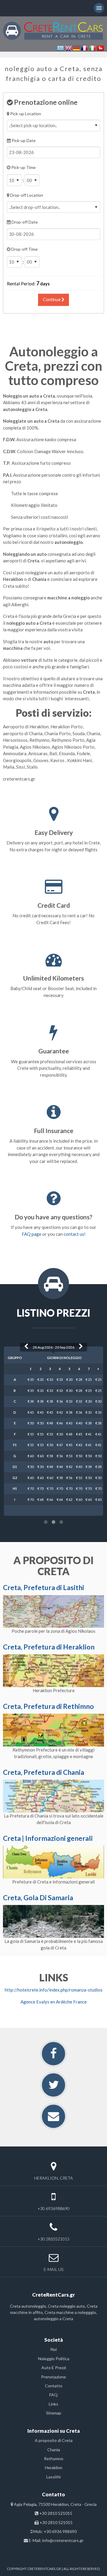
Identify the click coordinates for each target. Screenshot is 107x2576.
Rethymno (54, 2459)
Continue (52, 300)
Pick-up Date (23, 140)
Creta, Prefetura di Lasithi (44, 1587)
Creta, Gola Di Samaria (38, 1898)
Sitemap (54, 2413)
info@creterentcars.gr (63, 2540)
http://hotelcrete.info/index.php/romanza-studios (54, 1990)
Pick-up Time (23, 167)
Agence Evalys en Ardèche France (54, 2002)
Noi (54, 2349)
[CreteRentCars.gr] (53, 30)
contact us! (75, 1234)
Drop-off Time (24, 249)
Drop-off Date (24, 222)
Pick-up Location (25, 114)
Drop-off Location (26, 195)
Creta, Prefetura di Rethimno (48, 1706)
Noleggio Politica (54, 2359)
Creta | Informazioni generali (48, 1838)
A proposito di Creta (54, 2440)
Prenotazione (53, 2377)
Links (53, 2404)
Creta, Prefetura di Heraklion (49, 1647)
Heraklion (54, 2467)
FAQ (53, 2395)
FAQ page (32, 1234)
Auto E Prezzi (54, 2368)
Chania (54, 2450)
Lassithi (53, 2477)
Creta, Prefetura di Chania (44, 1772)
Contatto (54, 2386)
